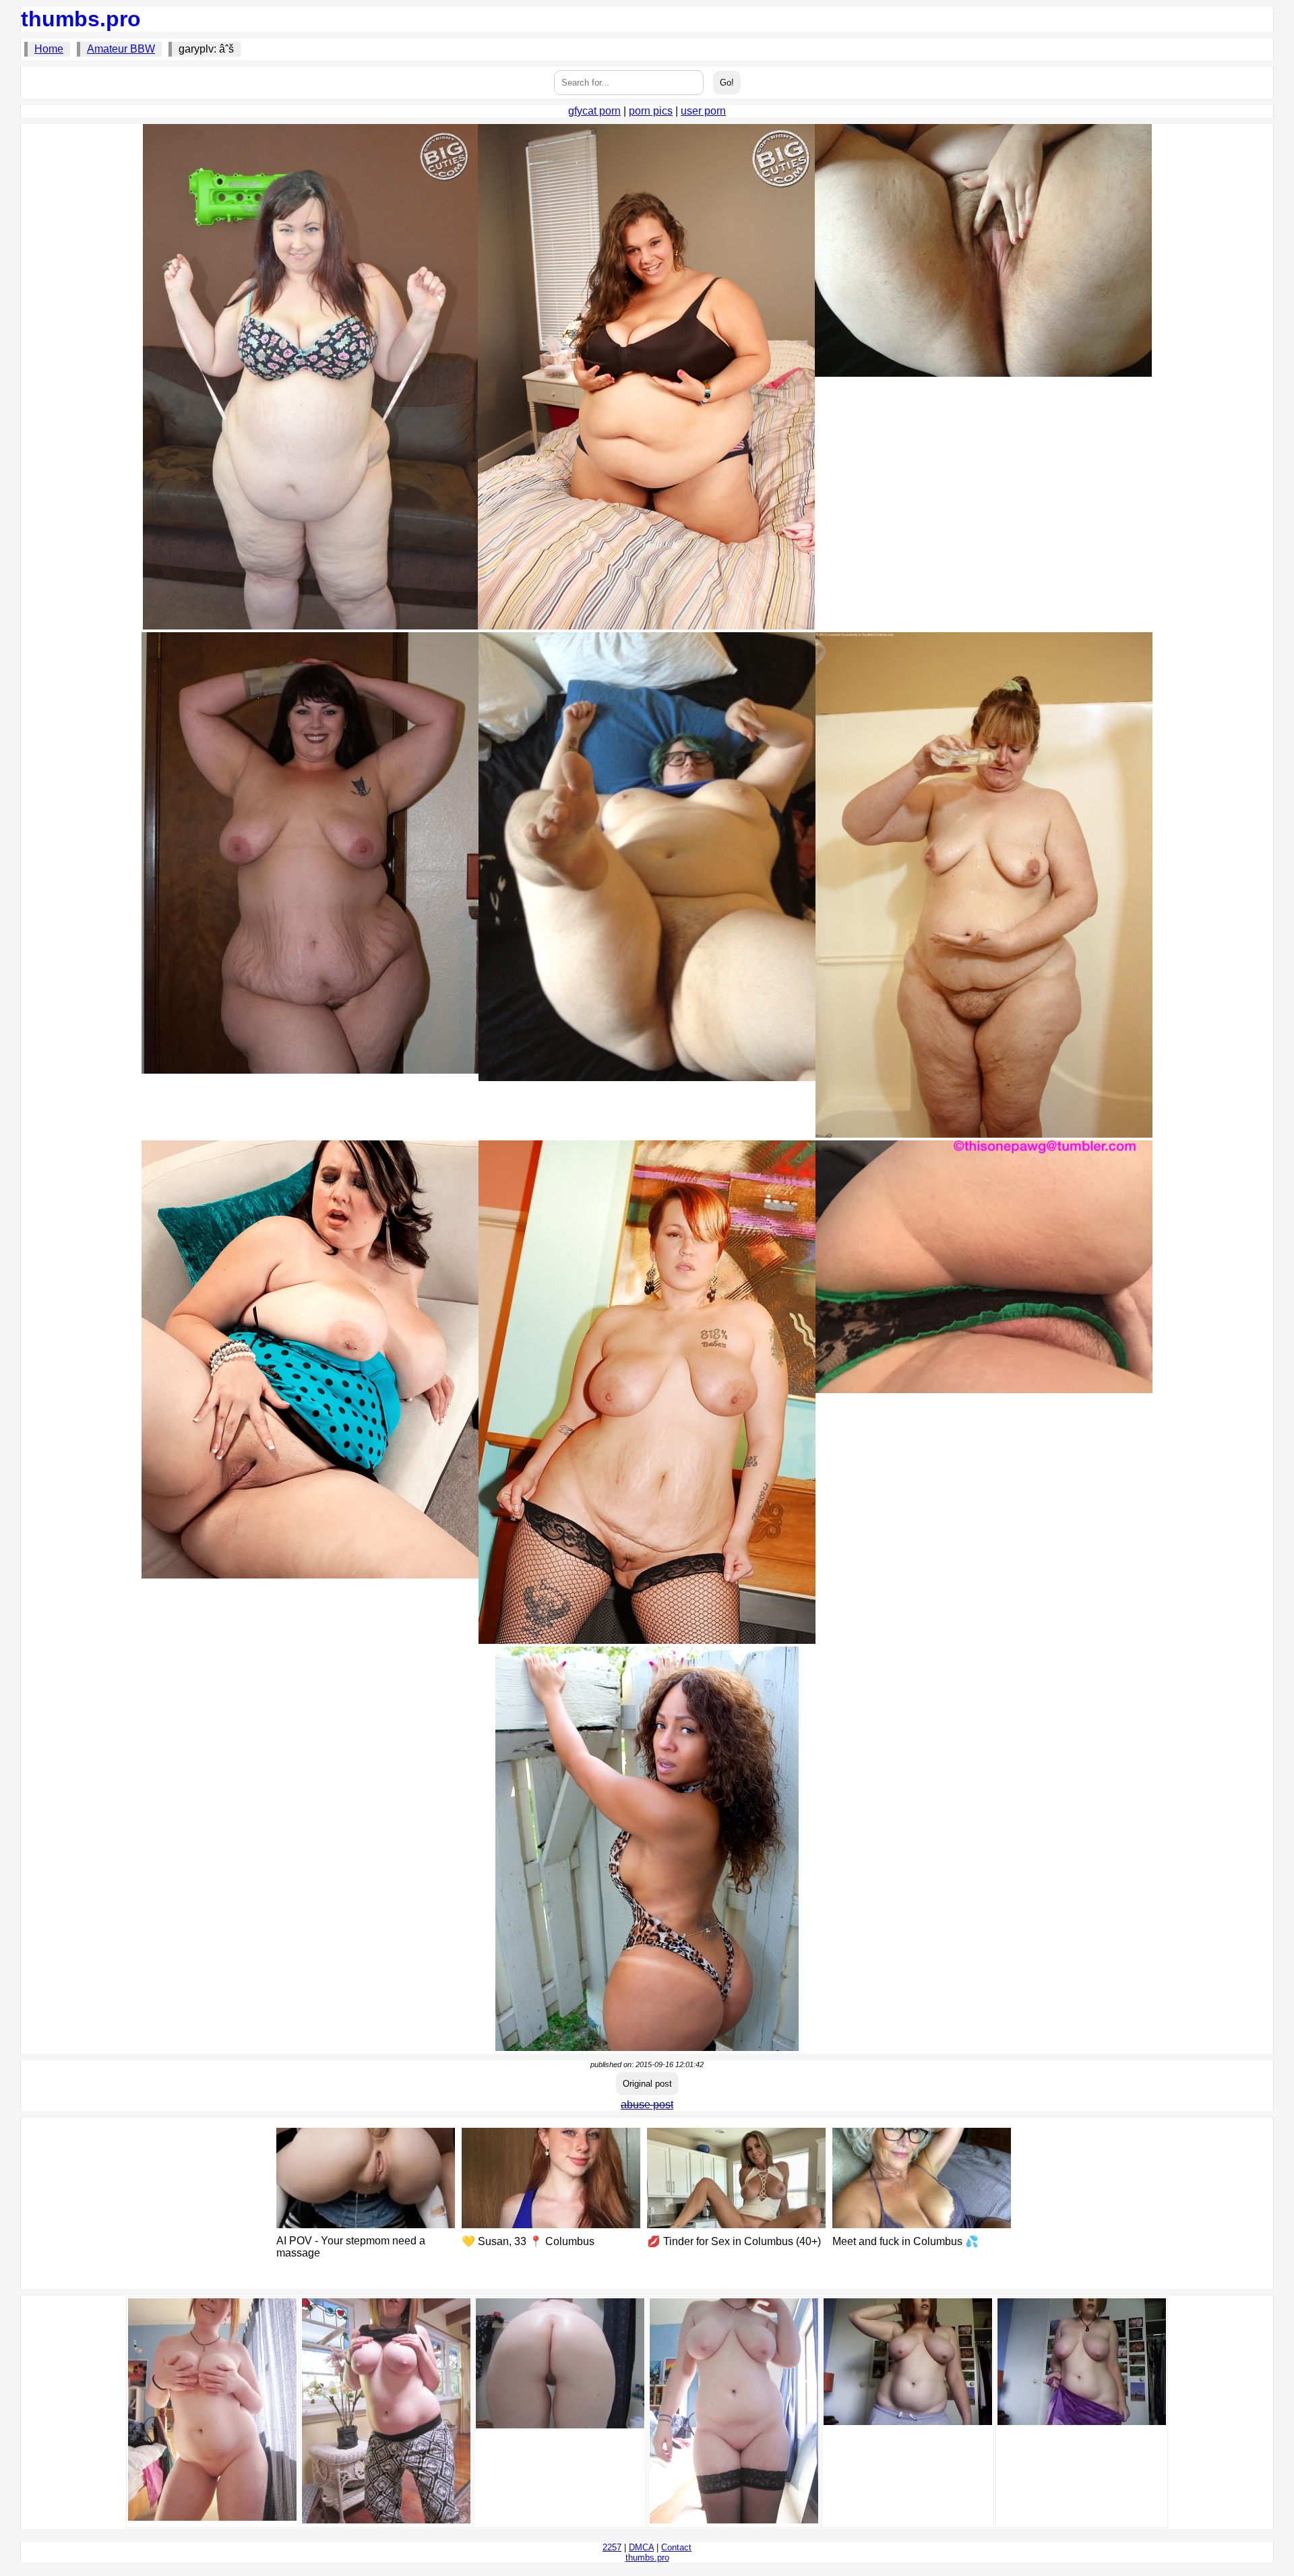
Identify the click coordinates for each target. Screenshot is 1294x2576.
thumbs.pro (81, 19)
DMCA (641, 2547)
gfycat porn (594, 111)
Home (49, 49)
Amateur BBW (121, 49)
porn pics (651, 111)
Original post (647, 2084)
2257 (612, 2547)
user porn (703, 111)
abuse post (647, 2105)
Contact (676, 2547)
